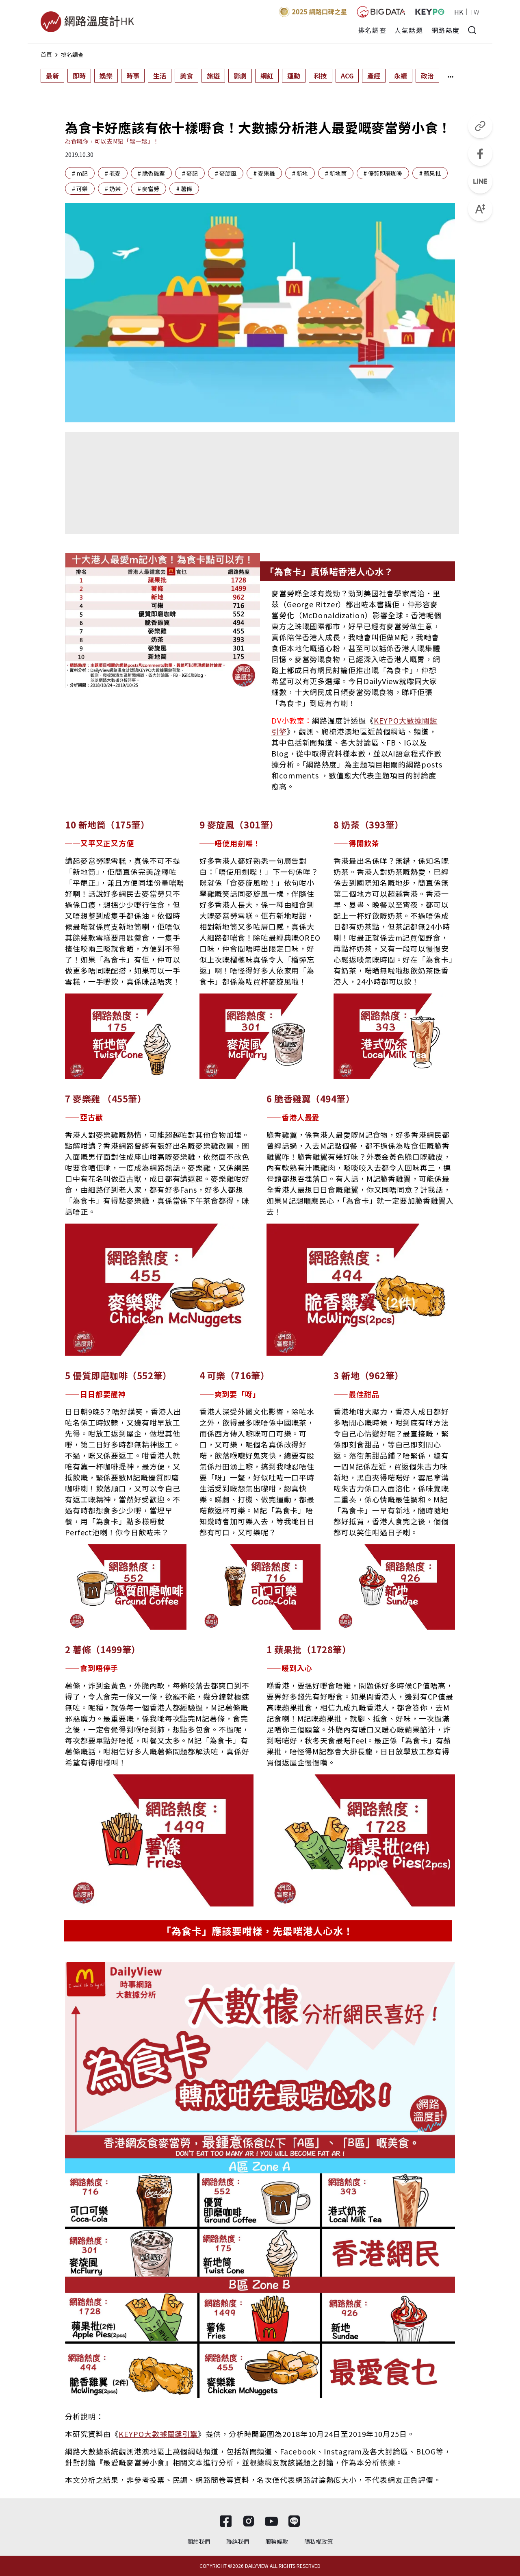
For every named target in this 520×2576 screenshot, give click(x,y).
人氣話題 (409, 30)
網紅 (267, 76)
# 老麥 (113, 173)
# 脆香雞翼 (151, 173)
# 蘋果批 (430, 173)
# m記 (80, 173)
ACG (347, 76)
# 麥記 (190, 173)
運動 (294, 76)
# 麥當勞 (148, 189)
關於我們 (199, 2541)
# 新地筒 (336, 173)
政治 (427, 76)
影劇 (240, 76)
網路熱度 (446, 30)
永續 (401, 76)
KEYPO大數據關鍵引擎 (158, 2434)
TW (475, 12)
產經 (374, 76)
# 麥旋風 (226, 173)
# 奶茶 (113, 189)
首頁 (46, 54)
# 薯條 (184, 189)
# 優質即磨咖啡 (383, 173)
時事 (133, 76)
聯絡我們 (238, 2541)
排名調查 (372, 30)
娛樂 (106, 76)
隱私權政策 (318, 2541)
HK (459, 12)
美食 (186, 76)
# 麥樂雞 (264, 173)
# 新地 (300, 173)
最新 (52, 76)
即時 (79, 76)
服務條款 (277, 2541)
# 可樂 (80, 189)
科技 (321, 76)
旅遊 (213, 76)
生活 (160, 76)
